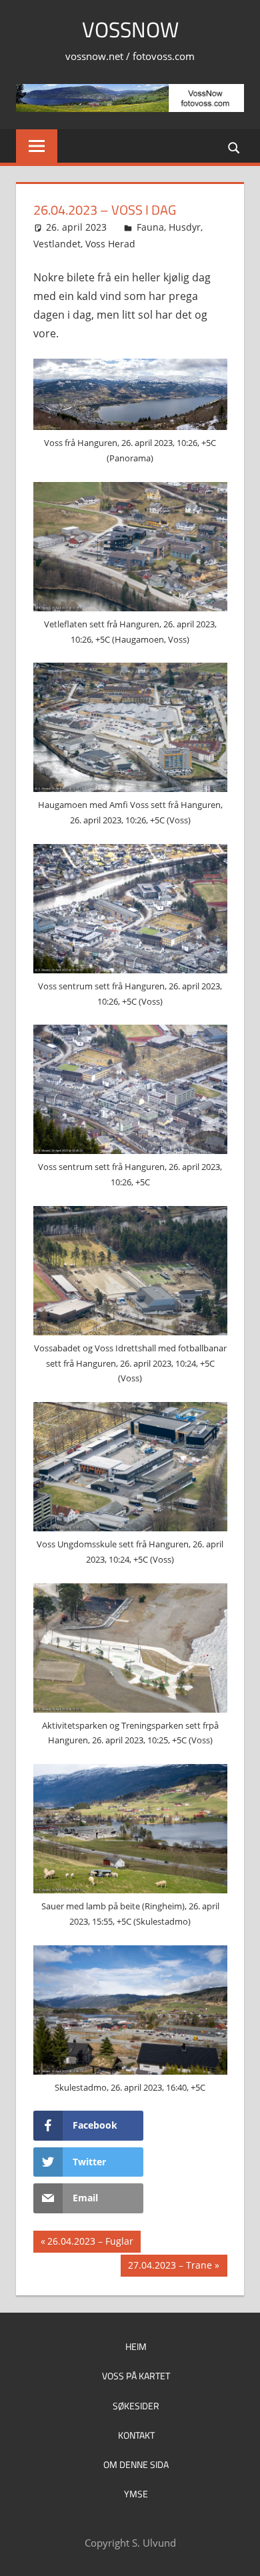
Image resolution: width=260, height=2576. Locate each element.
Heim (136, 2346)
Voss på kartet (136, 2376)
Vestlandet (57, 244)
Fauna (150, 227)
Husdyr (185, 227)
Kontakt (136, 2435)
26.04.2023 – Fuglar (90, 2243)
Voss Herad (110, 244)
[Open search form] (235, 147)
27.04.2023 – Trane (170, 2267)
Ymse (136, 2494)
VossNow (130, 29)
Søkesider (136, 2406)
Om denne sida (136, 2464)
